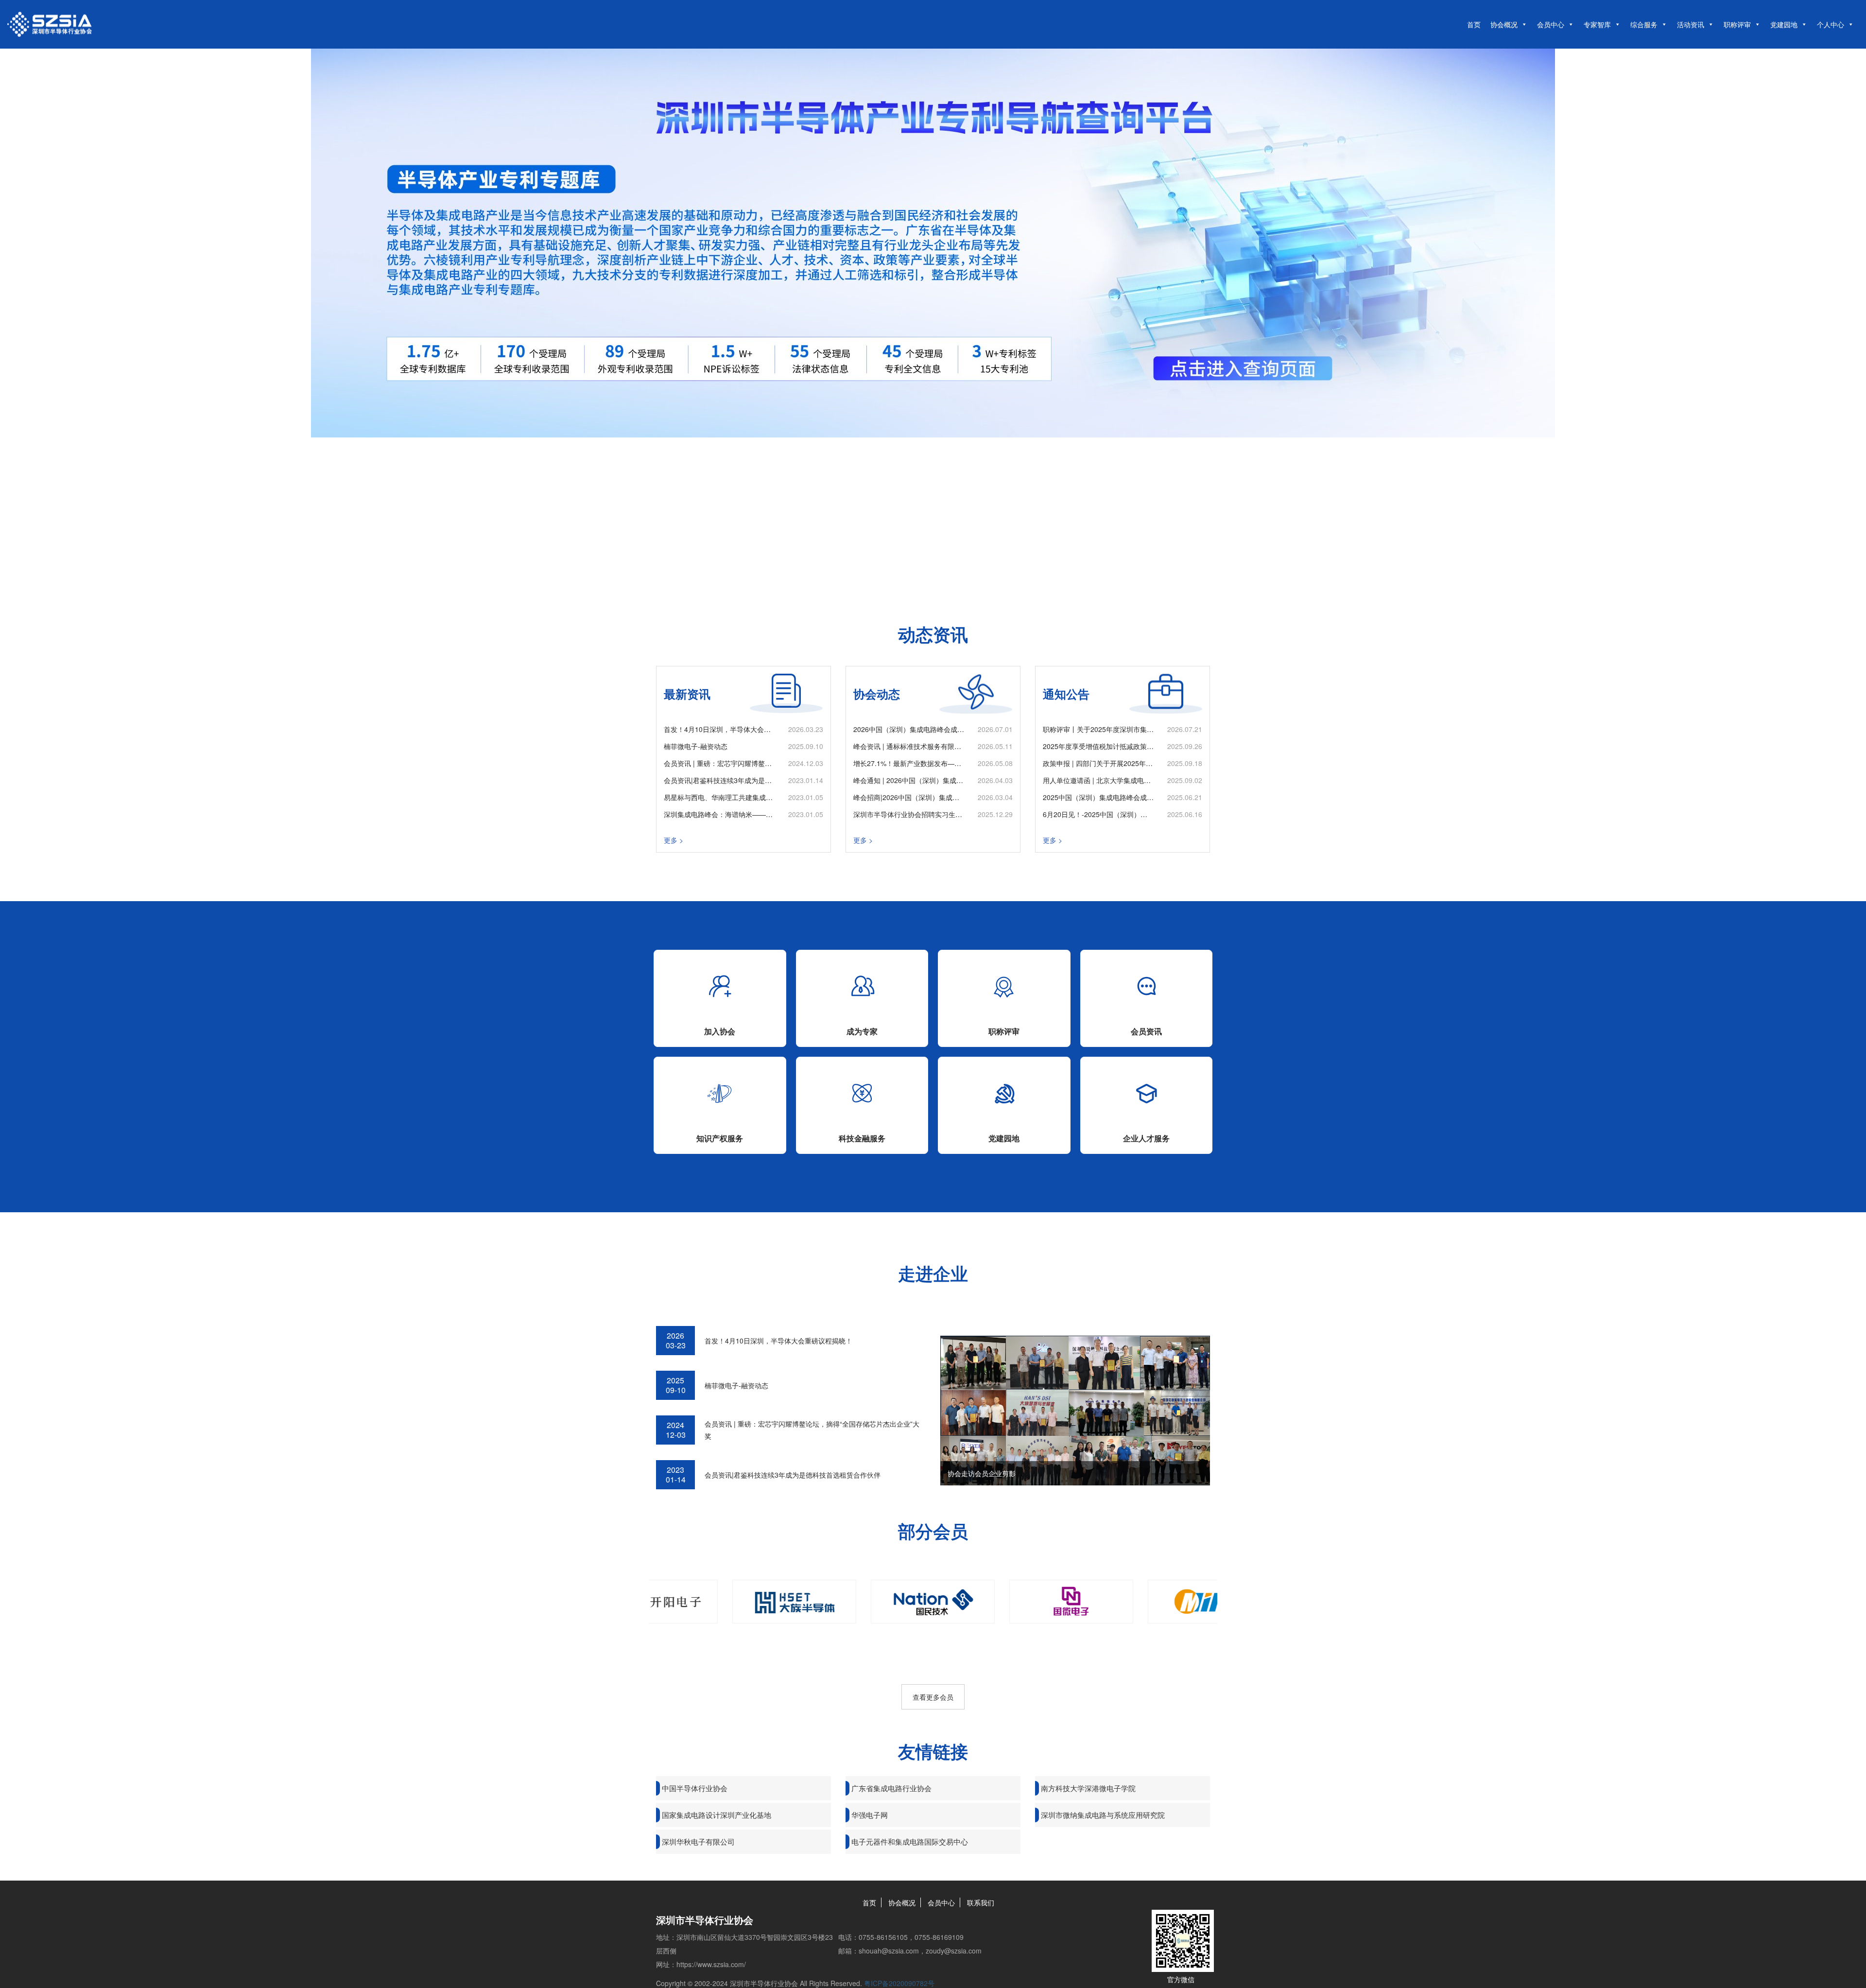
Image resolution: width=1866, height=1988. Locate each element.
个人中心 (1831, 24)
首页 (1474, 24)
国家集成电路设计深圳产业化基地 (717, 1815)
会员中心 (1551, 24)
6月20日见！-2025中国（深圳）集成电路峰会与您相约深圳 (1098, 814)
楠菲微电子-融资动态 (696, 746)
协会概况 (1504, 24)
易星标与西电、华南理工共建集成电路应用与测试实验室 (719, 797)
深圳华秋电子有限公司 (698, 1841)
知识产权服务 (720, 1138)
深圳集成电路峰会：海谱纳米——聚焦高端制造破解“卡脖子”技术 (719, 814)
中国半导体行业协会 (695, 1788)
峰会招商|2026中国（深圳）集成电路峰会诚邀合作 (909, 797)
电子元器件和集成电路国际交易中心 (910, 1841)
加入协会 (720, 1031)
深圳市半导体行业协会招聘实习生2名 (909, 814)
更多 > (674, 840)
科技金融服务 (862, 1138)
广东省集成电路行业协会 (891, 1788)
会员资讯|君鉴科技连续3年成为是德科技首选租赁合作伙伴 (719, 780)
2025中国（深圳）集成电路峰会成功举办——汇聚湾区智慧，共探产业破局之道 (1098, 797)
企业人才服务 (1146, 1138)
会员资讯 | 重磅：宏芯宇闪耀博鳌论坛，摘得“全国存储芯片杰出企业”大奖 (719, 763)
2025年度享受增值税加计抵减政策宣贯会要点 (1098, 746)
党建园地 (1784, 24)
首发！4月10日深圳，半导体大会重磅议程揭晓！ (719, 729)
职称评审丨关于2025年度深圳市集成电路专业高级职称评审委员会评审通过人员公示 (1098, 729)
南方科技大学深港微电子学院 (1088, 1788)
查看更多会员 (933, 1697)
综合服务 (1644, 24)
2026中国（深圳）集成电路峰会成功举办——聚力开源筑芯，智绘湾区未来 (909, 729)
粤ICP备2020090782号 (899, 1983)
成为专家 (862, 1031)
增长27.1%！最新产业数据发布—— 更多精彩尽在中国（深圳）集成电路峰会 (909, 763)
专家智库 (1597, 24)
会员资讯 (1146, 1031)
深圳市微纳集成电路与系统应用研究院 (1103, 1815)
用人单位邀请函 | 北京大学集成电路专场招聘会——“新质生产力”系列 (1098, 780)
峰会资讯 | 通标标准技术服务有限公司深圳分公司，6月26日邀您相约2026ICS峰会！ (909, 746)
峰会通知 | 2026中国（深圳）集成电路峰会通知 (909, 780)
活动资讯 (1691, 24)
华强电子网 (870, 1815)
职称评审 (1737, 24)
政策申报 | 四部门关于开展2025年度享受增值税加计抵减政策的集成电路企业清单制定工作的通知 (1098, 763)
